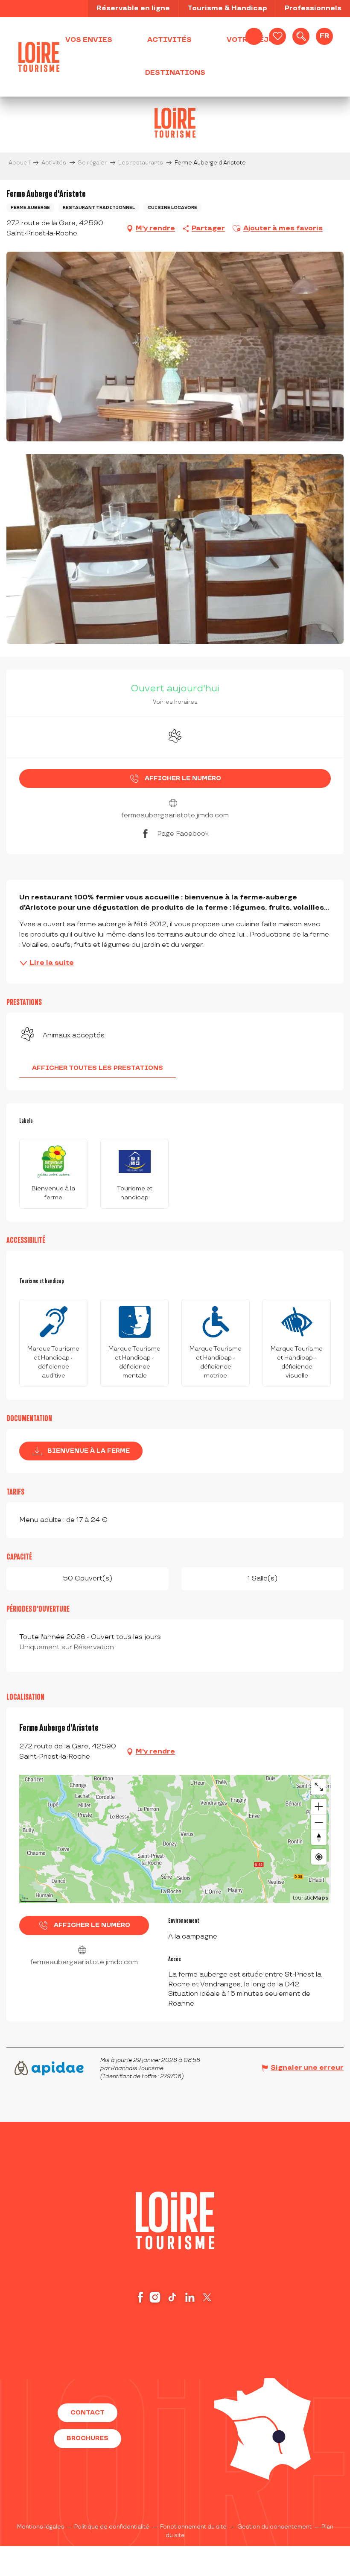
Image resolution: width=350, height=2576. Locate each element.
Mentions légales (41, 2527)
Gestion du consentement (274, 2527)
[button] (301, 36)
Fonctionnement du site (193, 2527)
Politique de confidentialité (112, 2527)
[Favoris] (277, 36)
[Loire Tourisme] (39, 57)
